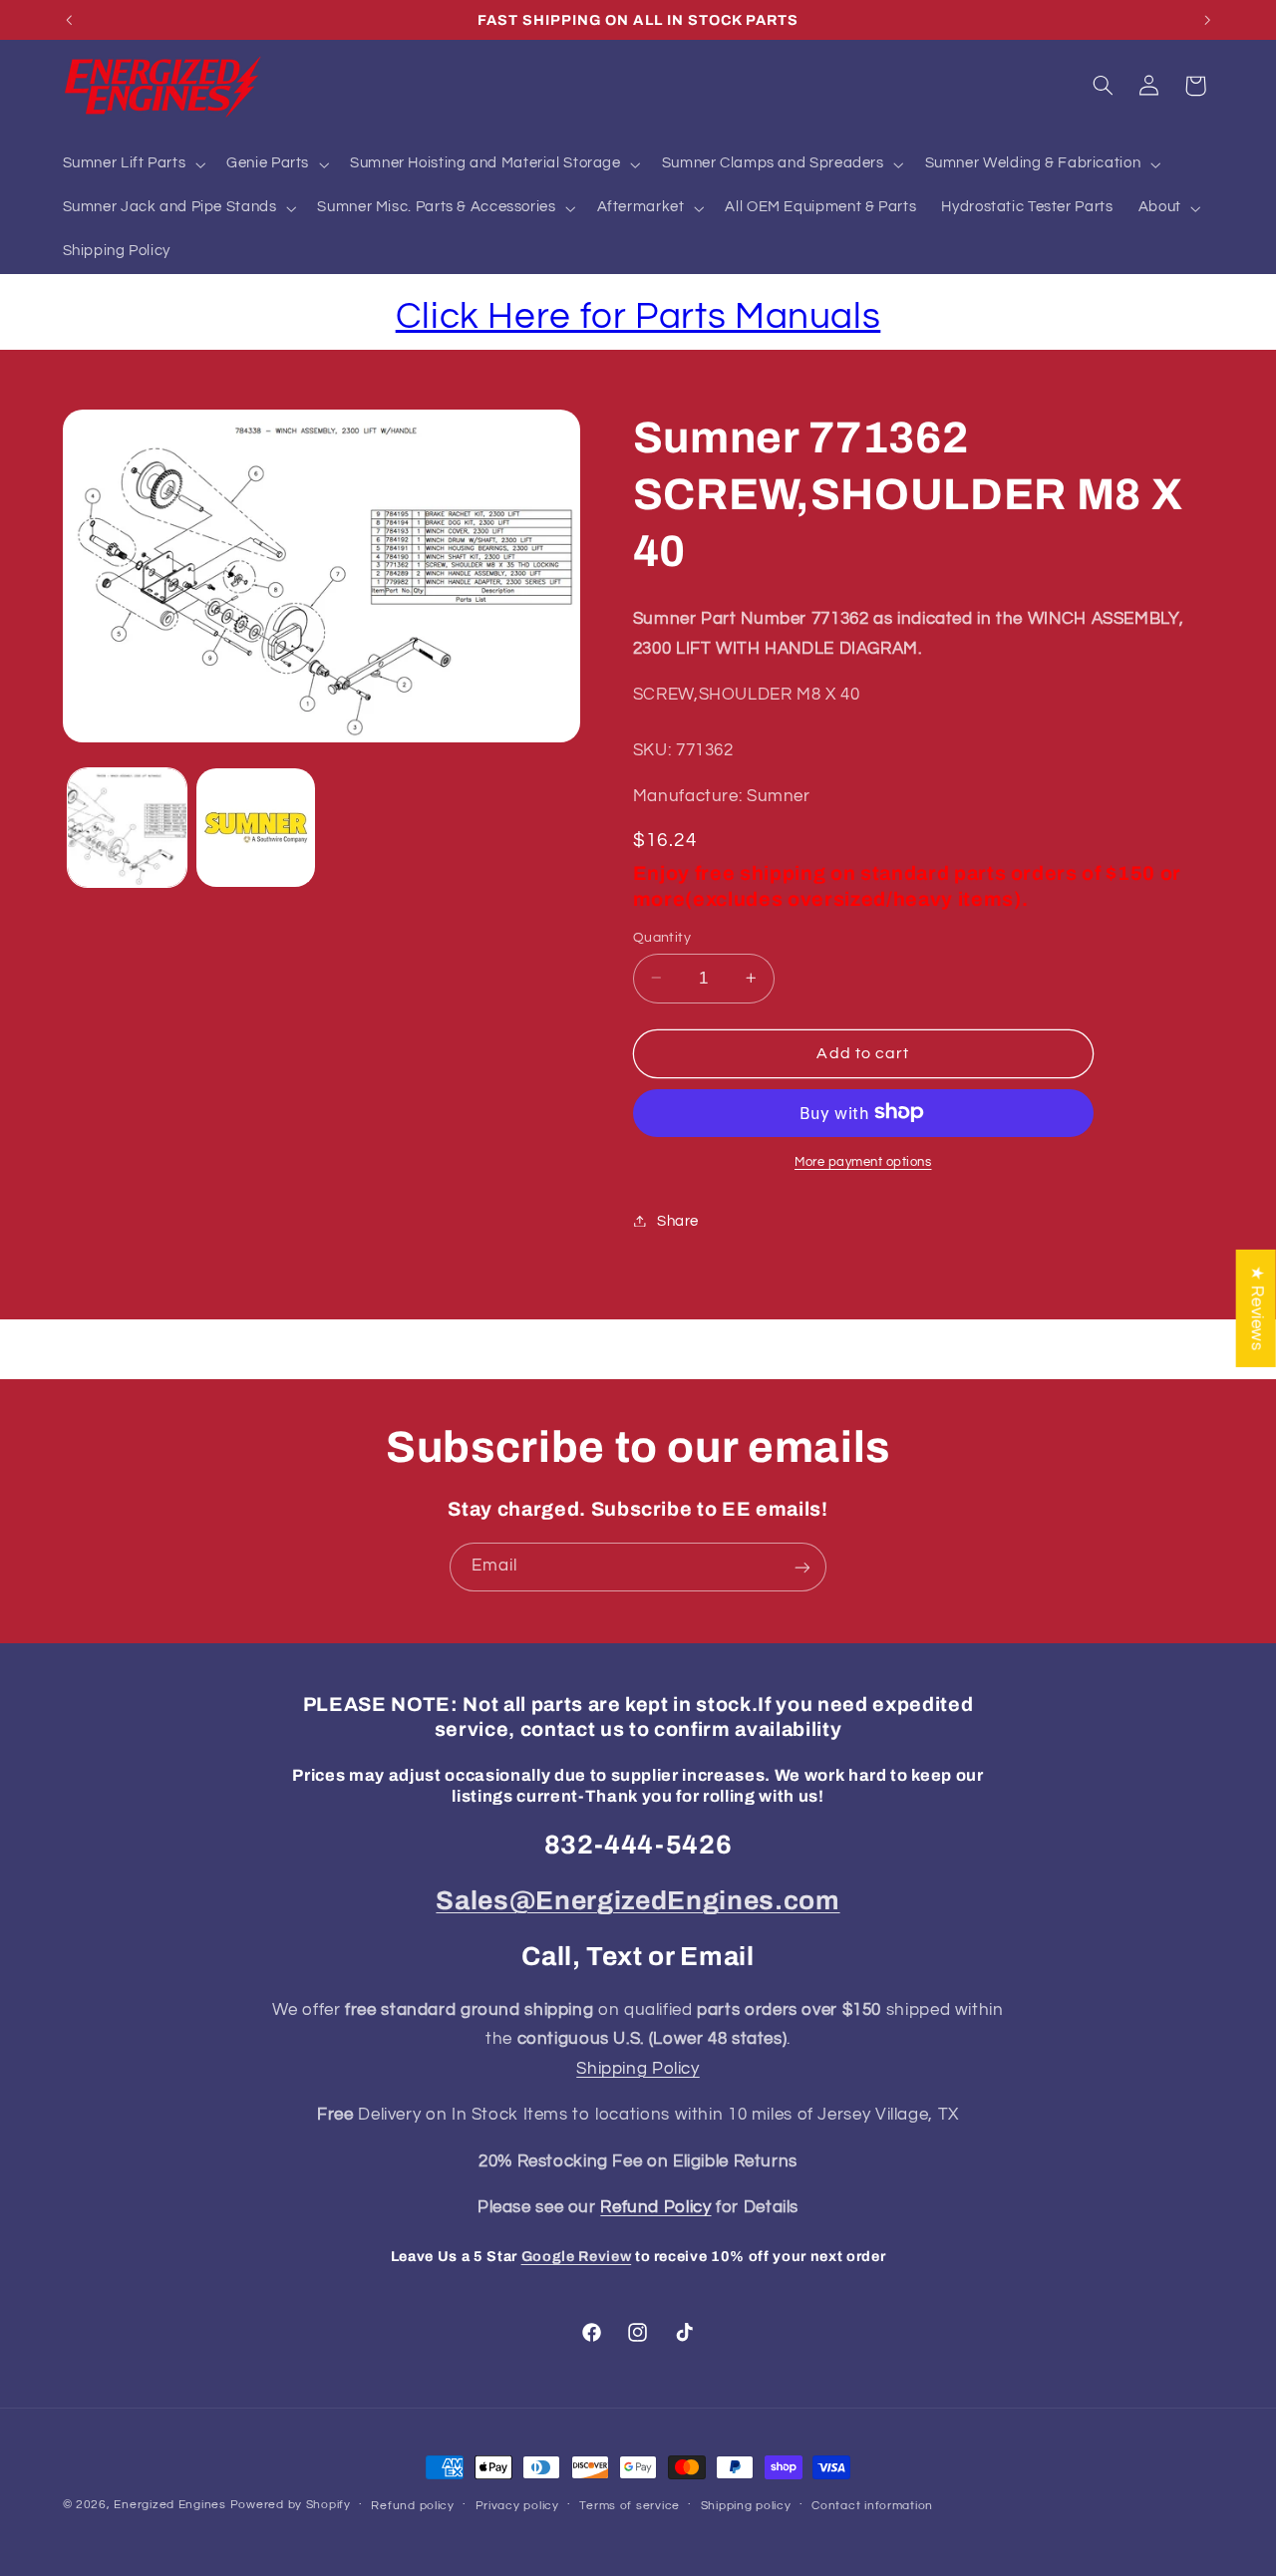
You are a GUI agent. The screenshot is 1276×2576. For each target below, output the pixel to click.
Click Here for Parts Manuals (638, 316)
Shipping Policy (638, 2069)
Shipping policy (746, 2506)
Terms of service (630, 2506)
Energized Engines (170, 2505)
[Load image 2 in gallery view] (256, 828)
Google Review (577, 2256)
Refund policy (413, 2506)
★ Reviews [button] (1257, 1307)
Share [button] (678, 1220)
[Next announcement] (1207, 20)
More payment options (863, 1161)
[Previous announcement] (69, 20)
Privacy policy (517, 2506)
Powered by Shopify (291, 2505)
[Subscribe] (802, 1567)
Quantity (662, 937)
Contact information (872, 2506)
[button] (132, 164)
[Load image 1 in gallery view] (127, 828)
